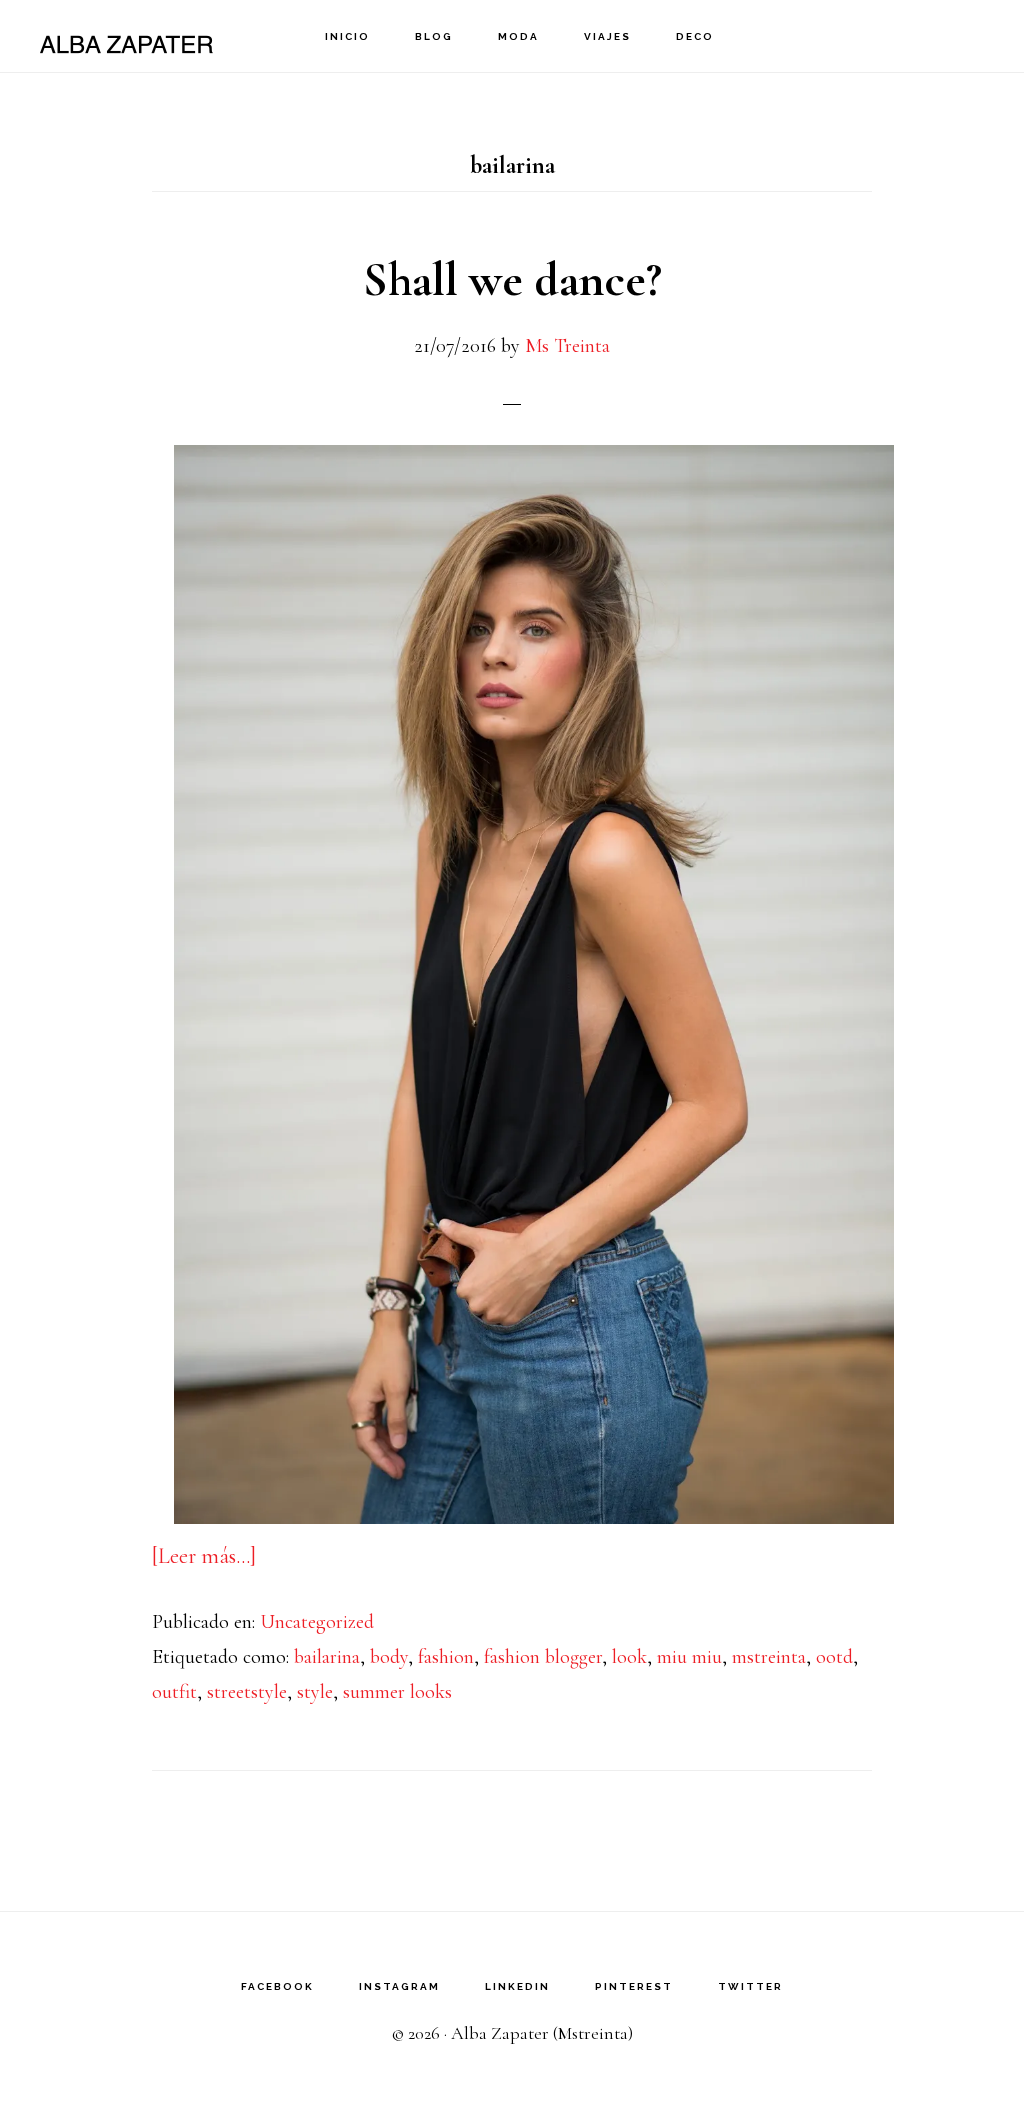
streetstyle (247, 1692)
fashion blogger (543, 1657)
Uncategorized (317, 1622)
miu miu (689, 1657)
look (629, 1657)
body (389, 1657)
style (315, 1692)
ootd (834, 1657)
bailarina (327, 1657)
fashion (446, 1657)
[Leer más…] (204, 1556)
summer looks (397, 1692)
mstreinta (769, 1657)
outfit (174, 1692)
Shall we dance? (512, 280)
